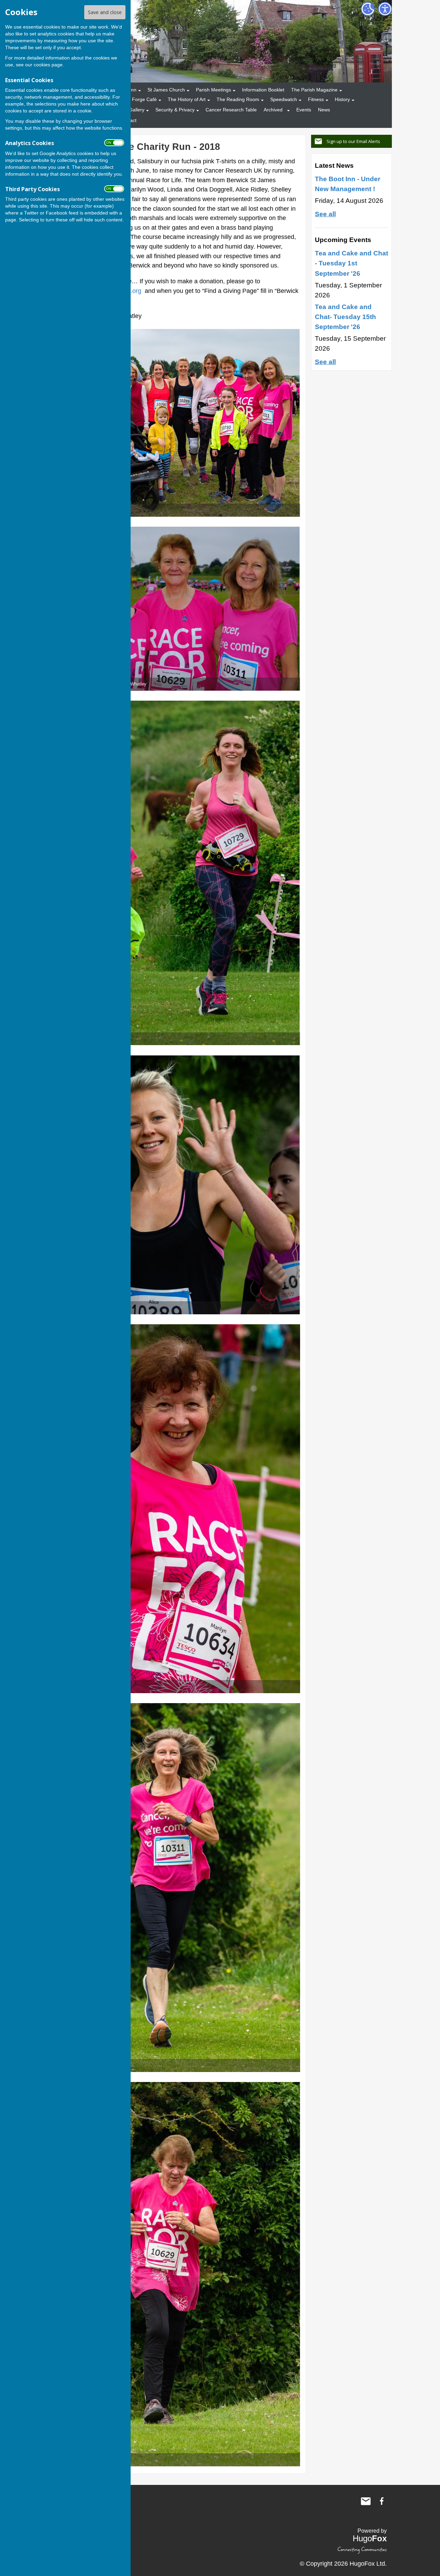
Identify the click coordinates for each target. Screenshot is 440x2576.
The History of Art (187, 99)
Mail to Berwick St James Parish (366, 2501)
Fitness (316, 99)
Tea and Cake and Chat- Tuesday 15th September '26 (345, 317)
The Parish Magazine (314, 90)
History (342, 99)
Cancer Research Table (231, 110)
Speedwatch (284, 99)
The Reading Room (238, 99)
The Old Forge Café (135, 99)
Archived (273, 110)
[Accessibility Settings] (385, 9)
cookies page (48, 65)
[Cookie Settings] (368, 9)
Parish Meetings (213, 90)
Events (304, 110)
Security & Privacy (175, 110)
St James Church (166, 90)
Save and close (105, 12)
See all (325, 214)
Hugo (370, 2538)
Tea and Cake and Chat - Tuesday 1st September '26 (351, 263)
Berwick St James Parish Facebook (382, 2501)
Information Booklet (263, 90)
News (324, 110)
